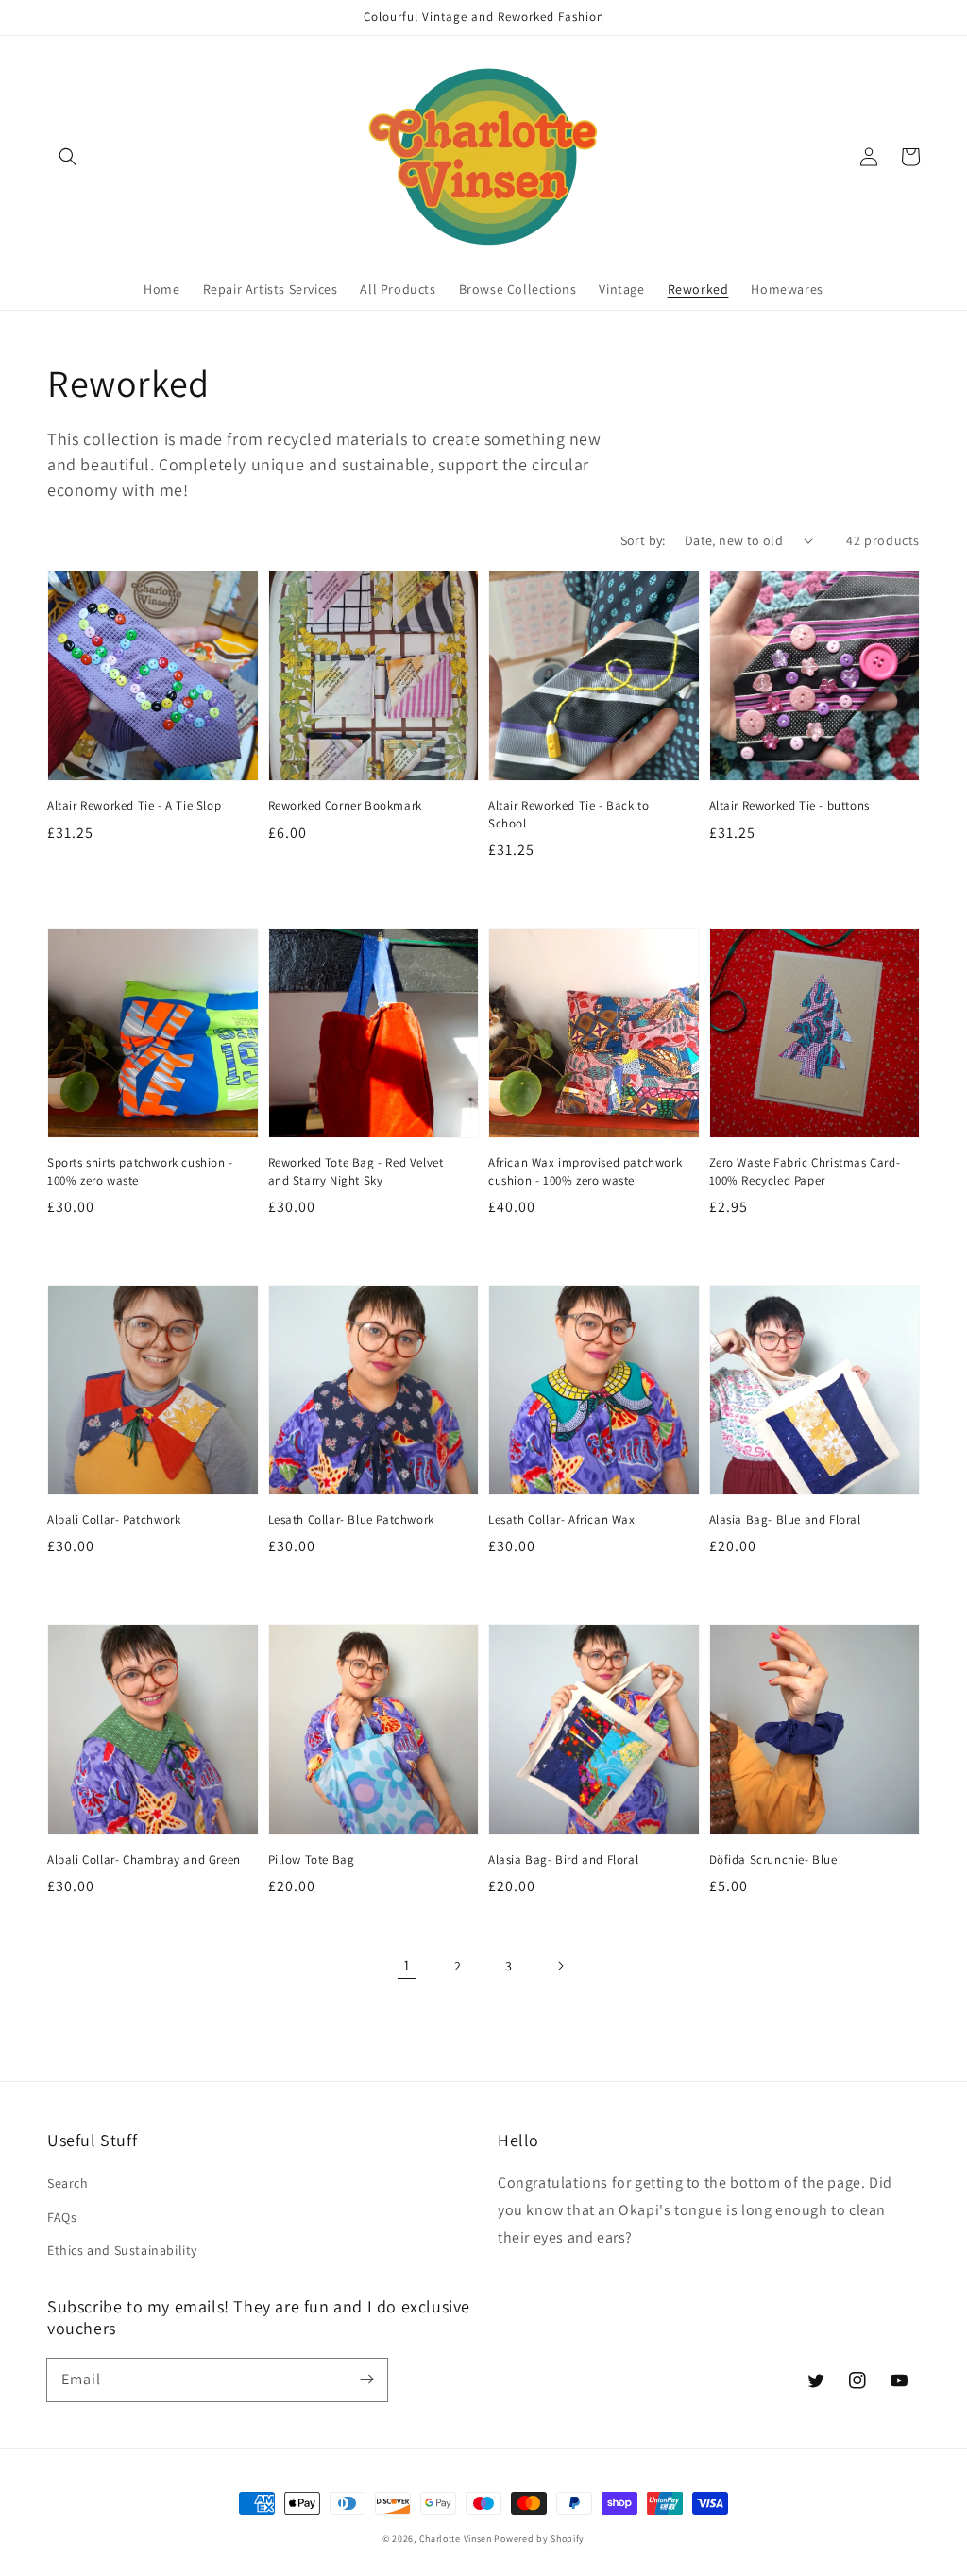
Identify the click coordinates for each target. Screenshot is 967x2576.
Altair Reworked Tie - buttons (789, 805)
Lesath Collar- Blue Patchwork (351, 1519)
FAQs (62, 2217)
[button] (68, 157)
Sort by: (643, 540)
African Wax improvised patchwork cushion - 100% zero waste (585, 1171)
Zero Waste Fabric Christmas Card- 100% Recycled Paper (805, 1171)
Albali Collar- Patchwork (114, 1519)
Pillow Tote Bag (312, 1859)
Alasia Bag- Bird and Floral (563, 1859)
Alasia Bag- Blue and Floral (785, 1519)
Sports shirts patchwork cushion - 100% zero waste (140, 1171)
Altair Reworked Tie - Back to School (568, 814)
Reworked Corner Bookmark (345, 805)
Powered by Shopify (539, 2539)
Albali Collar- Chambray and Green (144, 1859)
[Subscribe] (366, 2380)
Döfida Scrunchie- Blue (773, 1859)
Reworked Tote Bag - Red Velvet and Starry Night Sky (356, 1171)
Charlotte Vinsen (456, 2539)
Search (68, 2183)
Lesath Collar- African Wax (562, 1519)
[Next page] (560, 1966)
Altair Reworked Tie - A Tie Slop (134, 805)
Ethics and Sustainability (122, 2250)
